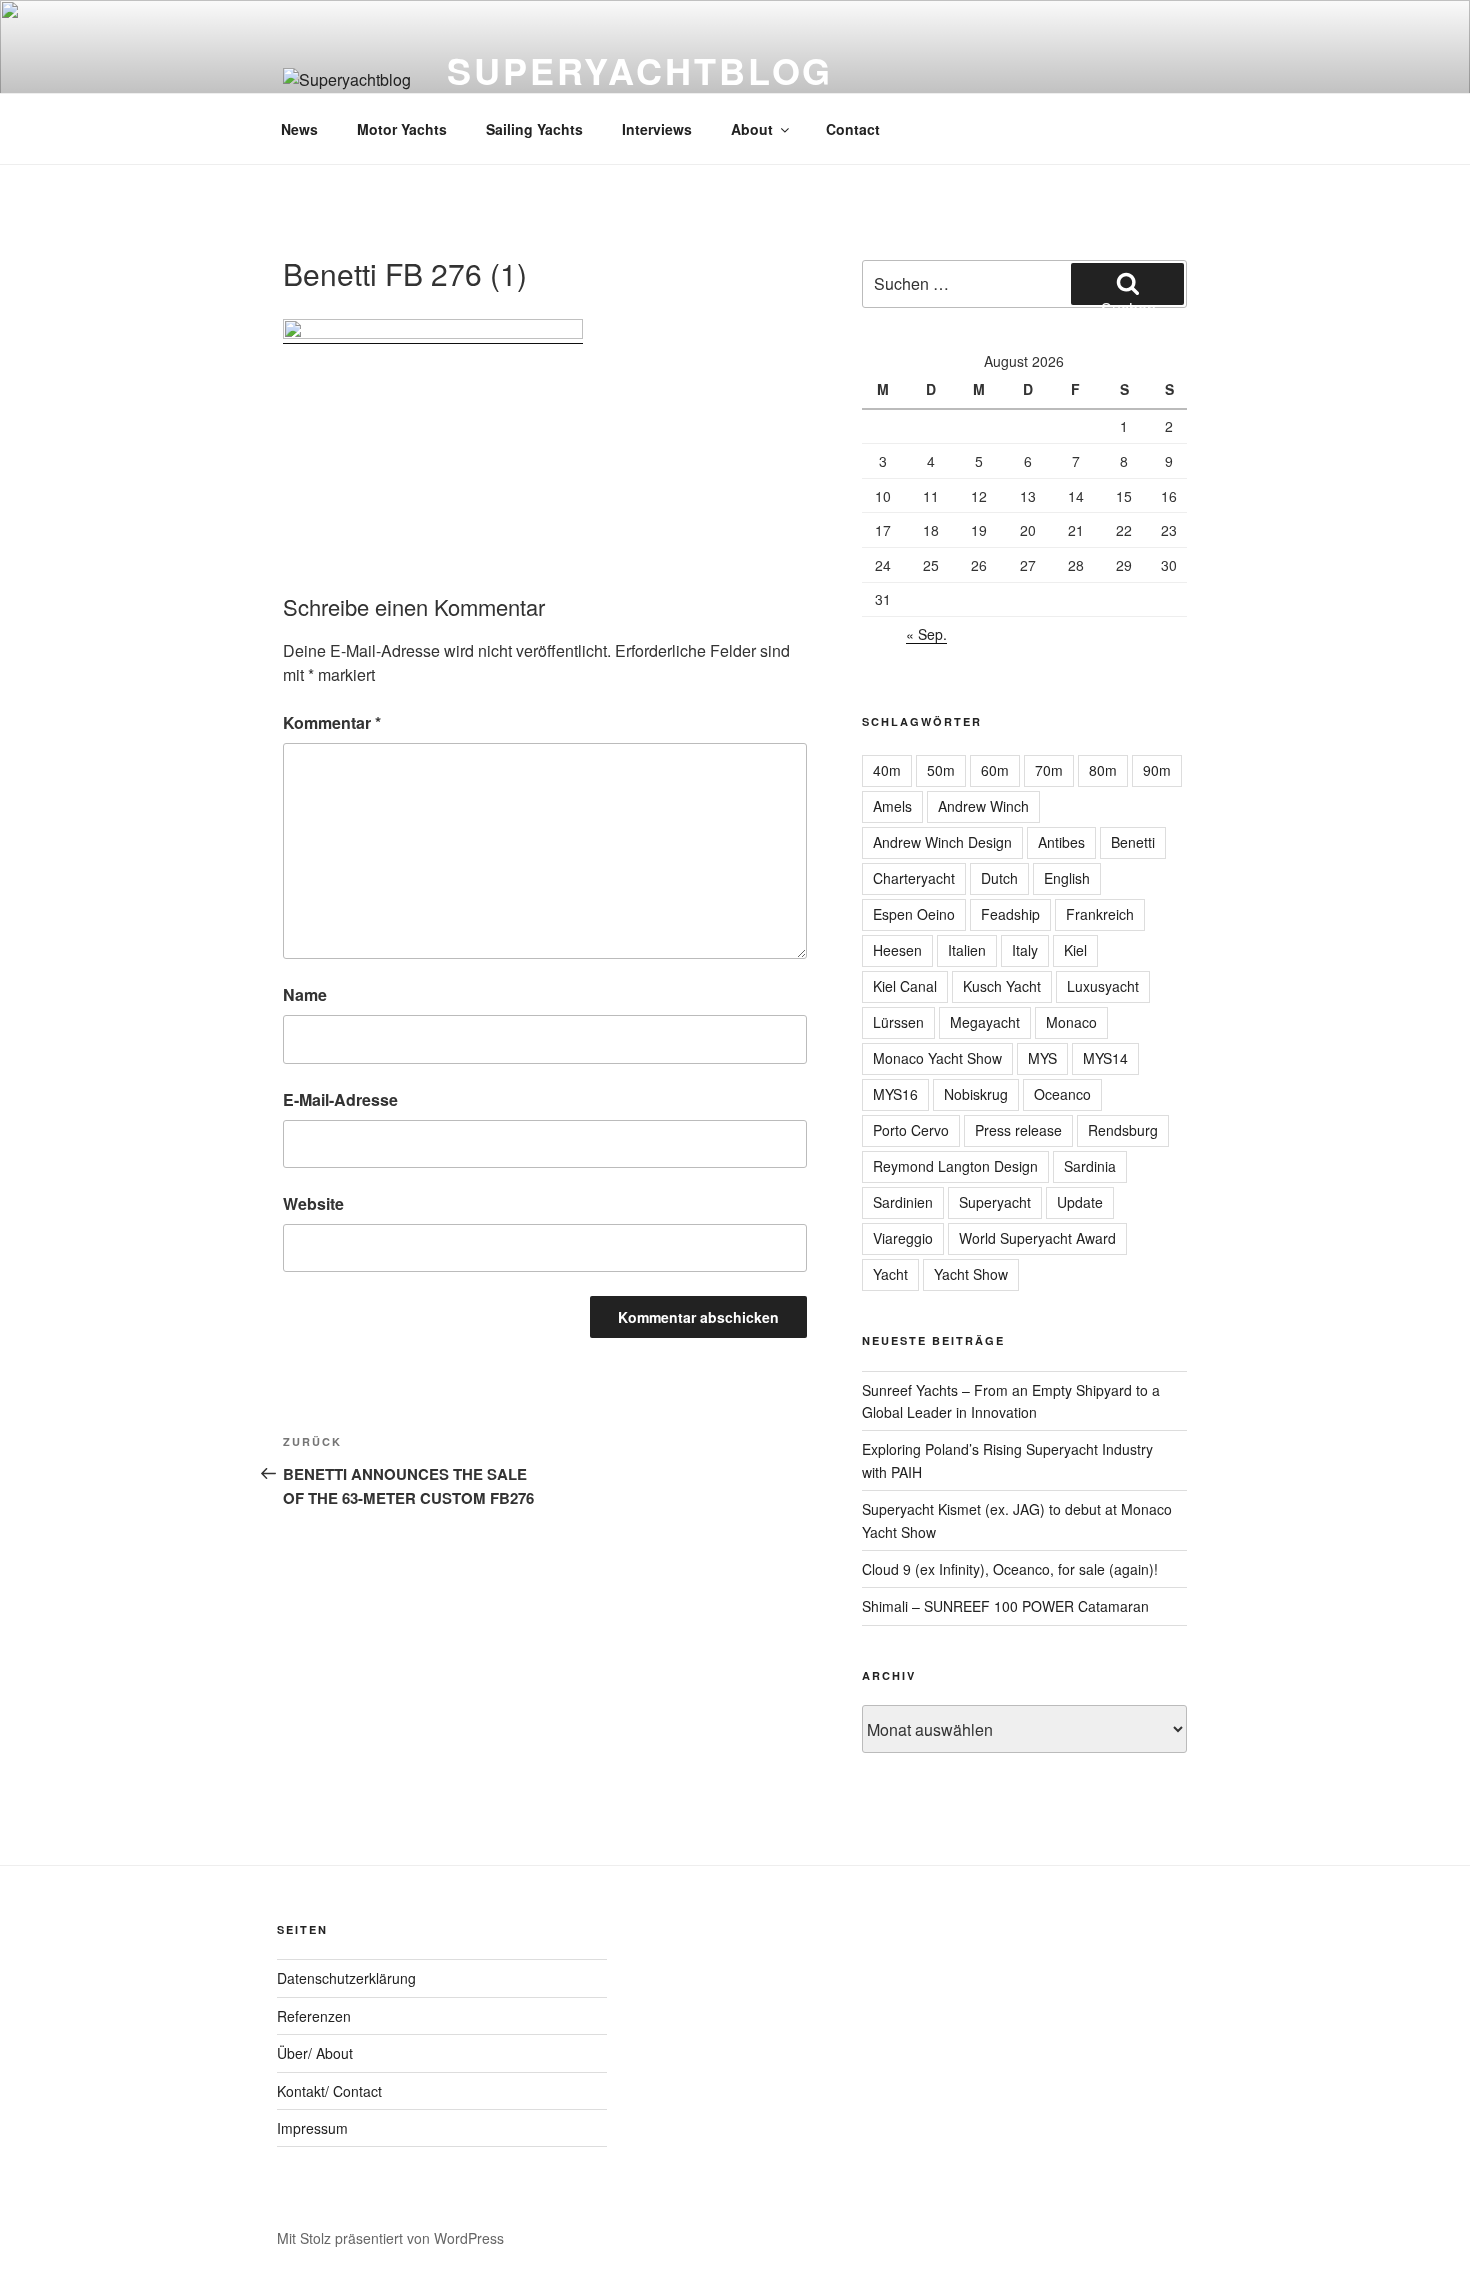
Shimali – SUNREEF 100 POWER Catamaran (1005, 1606)
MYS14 (1105, 1058)
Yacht (890, 1274)
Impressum (312, 2128)
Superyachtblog (640, 70)
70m (1049, 770)
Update (1080, 1202)
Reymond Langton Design (955, 1166)
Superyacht (995, 1202)
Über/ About (315, 2053)
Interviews (657, 129)
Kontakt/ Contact (329, 2091)
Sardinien (903, 1202)
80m (1103, 770)
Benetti (1133, 842)
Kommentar (332, 722)
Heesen (897, 950)
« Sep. (926, 634)
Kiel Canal (905, 986)
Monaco (1071, 1022)
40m (887, 770)
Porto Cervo (911, 1130)
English (1067, 878)
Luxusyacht (1103, 986)
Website (313, 1203)
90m (1157, 770)
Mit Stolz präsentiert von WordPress (390, 2238)
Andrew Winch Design (942, 842)
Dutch (999, 878)
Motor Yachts (402, 129)
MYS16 (895, 1094)
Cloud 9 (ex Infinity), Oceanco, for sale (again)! (1010, 1569)
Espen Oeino (914, 914)
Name (305, 994)
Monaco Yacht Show (937, 1058)
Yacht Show (971, 1274)
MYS (1042, 1058)
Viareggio (903, 1238)
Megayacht (985, 1022)
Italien (967, 950)
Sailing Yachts (534, 129)
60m (995, 770)
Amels (892, 806)
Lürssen (898, 1022)
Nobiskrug (976, 1094)
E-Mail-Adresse (340, 1099)
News (299, 129)
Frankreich (1100, 914)
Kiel (1075, 950)
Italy (1025, 950)
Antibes (1061, 842)
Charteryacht (914, 878)
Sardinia (1090, 1166)
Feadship (1010, 914)
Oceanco (1062, 1094)
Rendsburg (1123, 1130)
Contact (853, 129)
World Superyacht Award (1037, 1238)
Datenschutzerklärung (346, 1978)
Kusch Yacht (1002, 986)
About (752, 129)
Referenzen (314, 2016)
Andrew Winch (983, 806)
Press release (1018, 1130)
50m (941, 770)
